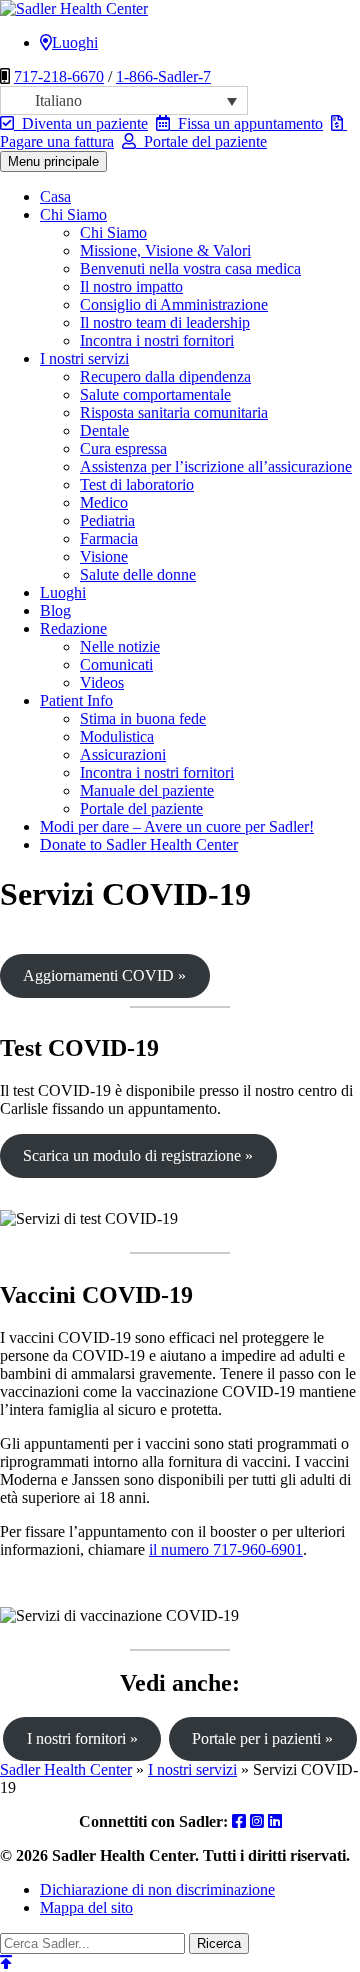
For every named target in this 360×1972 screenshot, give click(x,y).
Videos (102, 682)
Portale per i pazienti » (262, 1738)
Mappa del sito (86, 1907)
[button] (124, 100)
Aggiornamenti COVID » (104, 975)
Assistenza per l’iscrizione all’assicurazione (216, 466)
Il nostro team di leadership (165, 322)
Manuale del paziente (147, 790)
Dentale (104, 430)
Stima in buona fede (143, 718)
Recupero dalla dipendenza (165, 376)
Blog (55, 610)
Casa (55, 196)
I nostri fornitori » (82, 1738)
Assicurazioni (123, 754)
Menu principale (53, 161)
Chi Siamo (73, 214)
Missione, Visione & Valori (165, 250)
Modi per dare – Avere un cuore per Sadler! (177, 826)
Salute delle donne (138, 574)
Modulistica (117, 736)
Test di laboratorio (137, 484)
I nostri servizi (84, 358)
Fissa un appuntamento (246, 123)
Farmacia (109, 538)
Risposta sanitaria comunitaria (174, 412)
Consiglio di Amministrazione (174, 304)
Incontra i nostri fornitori (157, 340)
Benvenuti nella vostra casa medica (190, 268)
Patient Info (76, 700)
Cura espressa (123, 448)
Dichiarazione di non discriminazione (157, 1889)
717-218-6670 (59, 76)
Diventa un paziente (81, 123)
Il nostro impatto (131, 286)
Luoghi (75, 42)
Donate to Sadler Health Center (139, 844)
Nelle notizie (120, 646)
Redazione (73, 628)
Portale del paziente (201, 141)
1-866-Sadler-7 (163, 76)
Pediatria (107, 520)
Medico (104, 502)
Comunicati (116, 664)
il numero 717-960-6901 (226, 1549)
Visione (104, 556)
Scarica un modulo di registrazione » (138, 1155)
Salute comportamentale (155, 394)
